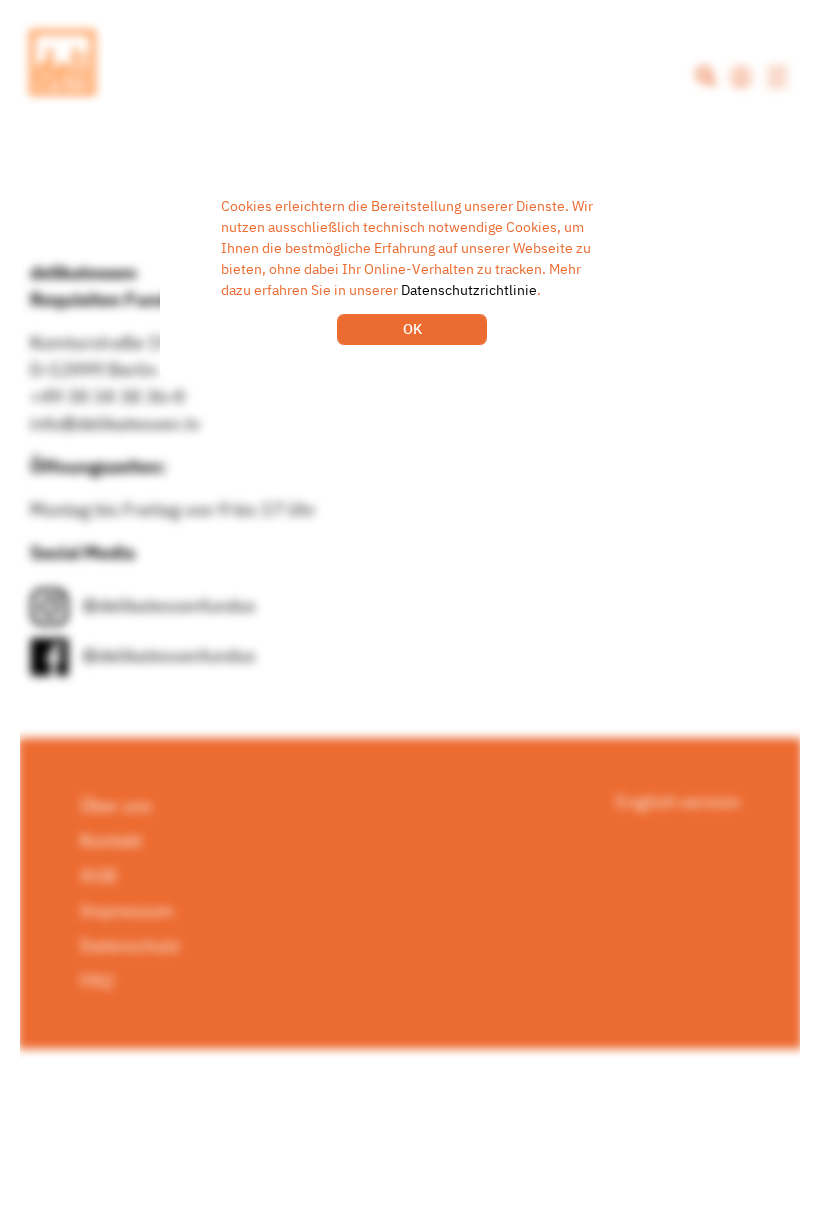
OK (412, 329)
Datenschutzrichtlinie (469, 290)
